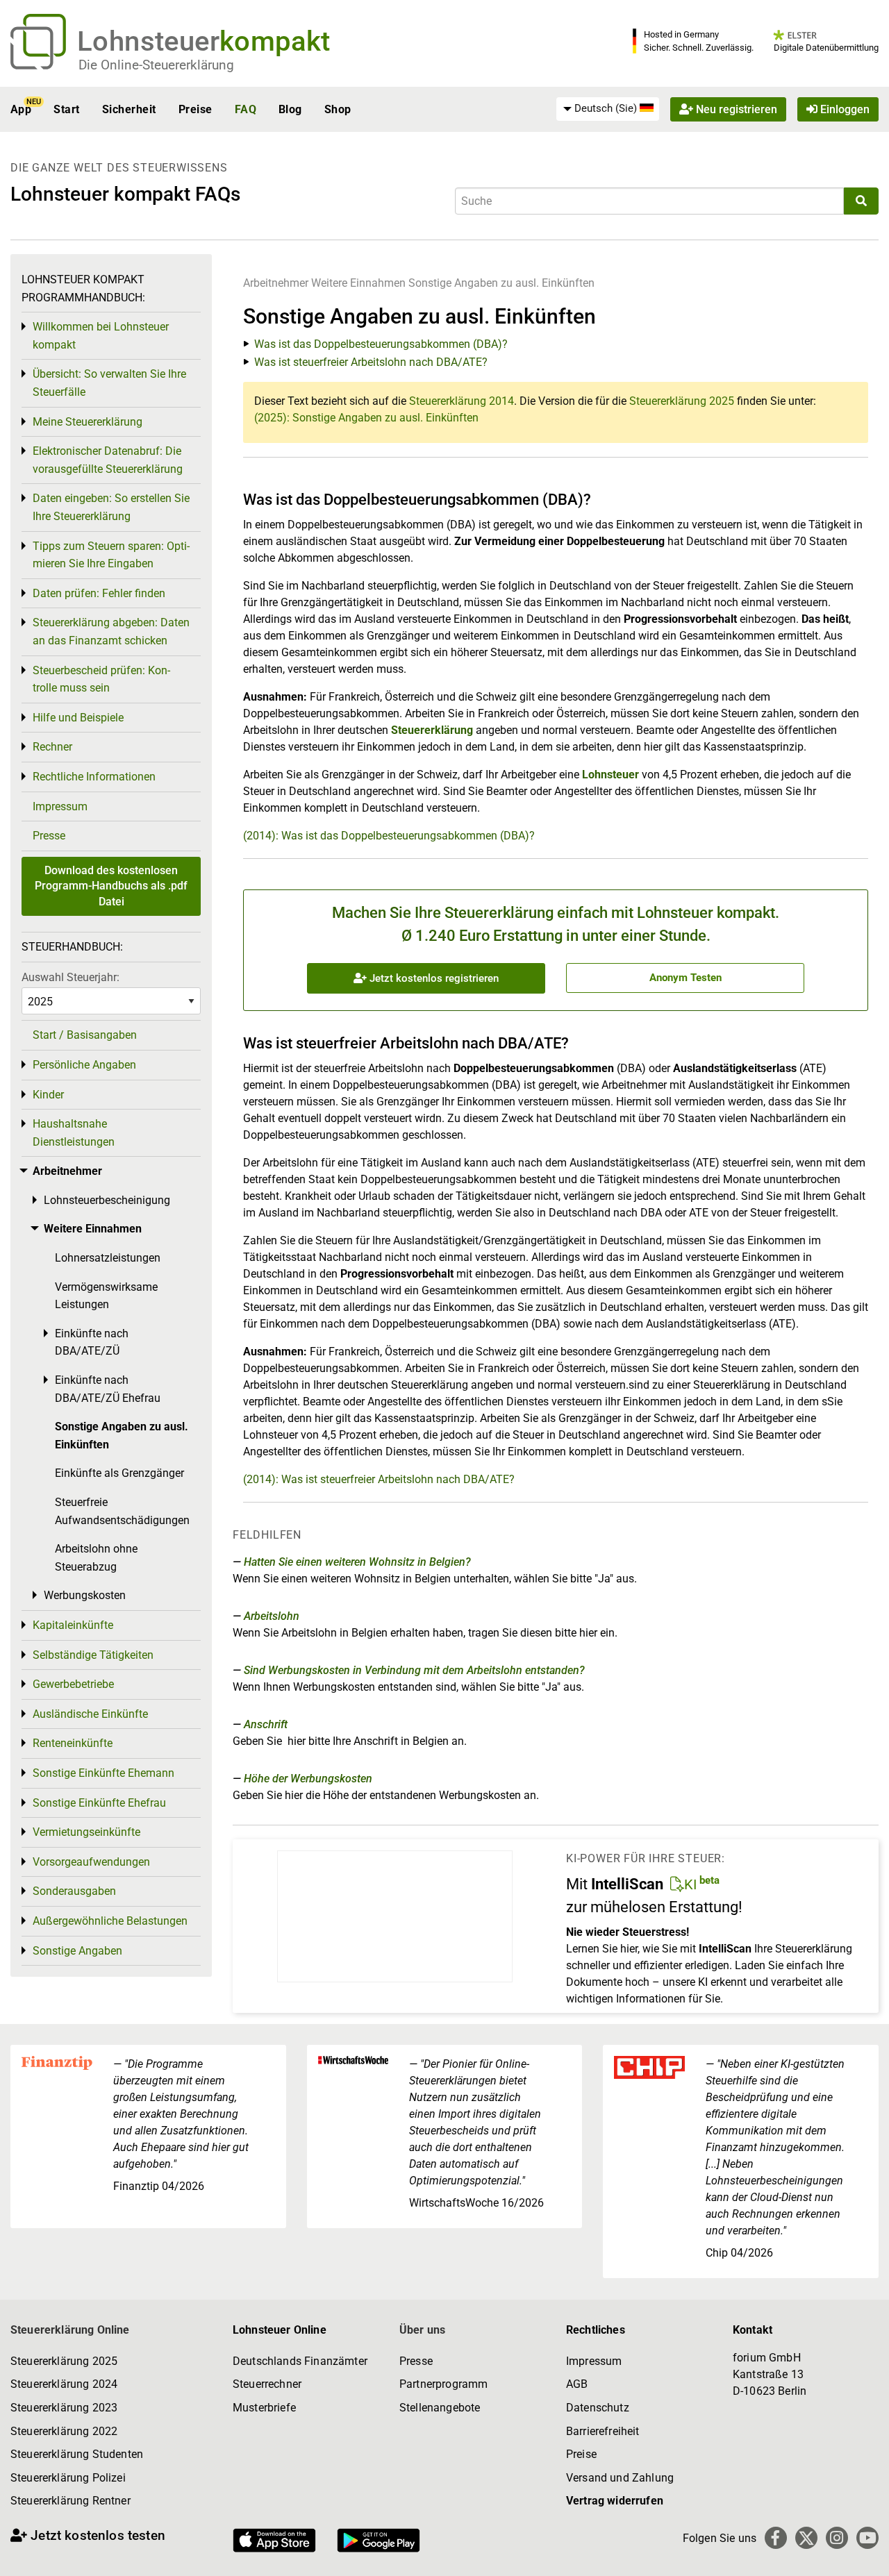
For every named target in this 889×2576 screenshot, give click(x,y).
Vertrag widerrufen (615, 2501)
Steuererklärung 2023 (64, 2408)
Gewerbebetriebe (73, 1684)
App (21, 109)
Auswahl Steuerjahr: (70, 977)
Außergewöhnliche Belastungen (110, 1921)
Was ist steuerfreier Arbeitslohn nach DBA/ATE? (371, 362)
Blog (290, 109)
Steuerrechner (267, 2384)
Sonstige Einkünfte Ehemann (103, 1773)
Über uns (422, 2330)
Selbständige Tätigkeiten (93, 1655)
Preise (196, 109)
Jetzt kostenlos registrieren (433, 978)
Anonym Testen (686, 978)
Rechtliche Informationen (94, 777)
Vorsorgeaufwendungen (91, 1862)
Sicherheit (129, 109)
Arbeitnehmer (276, 283)
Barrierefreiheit (603, 2431)
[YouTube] (867, 2538)
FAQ (246, 109)
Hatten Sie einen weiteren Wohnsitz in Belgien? (357, 1562)
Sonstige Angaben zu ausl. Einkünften (501, 283)
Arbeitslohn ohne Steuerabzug (96, 1558)
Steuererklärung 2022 (64, 2431)
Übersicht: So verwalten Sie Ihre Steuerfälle (109, 383)
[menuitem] (608, 109)
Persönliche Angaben (84, 1065)
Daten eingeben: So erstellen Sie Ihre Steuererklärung (111, 507)
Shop (338, 109)
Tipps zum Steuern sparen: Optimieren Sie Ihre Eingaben (111, 555)
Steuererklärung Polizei (68, 2478)
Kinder (48, 1095)
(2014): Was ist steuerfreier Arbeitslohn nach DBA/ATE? (379, 1479)
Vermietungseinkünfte (86, 1832)
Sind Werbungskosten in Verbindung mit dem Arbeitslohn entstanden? (414, 1670)
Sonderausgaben (74, 1891)
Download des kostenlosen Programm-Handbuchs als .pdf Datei (111, 886)
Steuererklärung (432, 730)
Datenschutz (598, 2408)
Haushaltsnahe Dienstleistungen (74, 1133)
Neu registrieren (735, 109)
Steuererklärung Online (70, 2330)
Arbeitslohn (272, 1616)
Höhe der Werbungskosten (308, 1779)
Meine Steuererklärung (88, 422)
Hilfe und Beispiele (78, 718)
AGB (577, 2384)
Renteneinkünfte (73, 1743)
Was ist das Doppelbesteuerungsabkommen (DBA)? (381, 344)
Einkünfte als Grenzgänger (119, 1473)
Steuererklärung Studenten (77, 2454)
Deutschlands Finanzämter (300, 2361)
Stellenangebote (440, 2408)
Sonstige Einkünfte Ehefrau (99, 1803)
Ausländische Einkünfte (90, 1714)
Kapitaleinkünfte (73, 1625)
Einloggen (844, 109)
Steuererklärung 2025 (682, 401)
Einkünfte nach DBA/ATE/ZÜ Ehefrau (108, 1389)
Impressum (60, 806)
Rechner (52, 747)
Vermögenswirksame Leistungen (106, 1296)
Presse (49, 836)
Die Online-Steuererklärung (156, 65)
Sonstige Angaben (77, 1951)
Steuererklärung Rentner (70, 2501)
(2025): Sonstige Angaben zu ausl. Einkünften (366, 418)
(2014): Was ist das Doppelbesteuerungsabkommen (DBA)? (389, 836)
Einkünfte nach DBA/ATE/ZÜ (92, 1343)
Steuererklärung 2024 (64, 2384)
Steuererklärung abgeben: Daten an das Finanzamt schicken (111, 632)
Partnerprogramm (443, 2384)
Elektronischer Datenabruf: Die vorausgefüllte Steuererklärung (108, 460)
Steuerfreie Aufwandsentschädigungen (122, 1511)
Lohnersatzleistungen (108, 1258)
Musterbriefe (264, 2408)
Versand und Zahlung (620, 2478)
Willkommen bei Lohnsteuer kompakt (101, 336)
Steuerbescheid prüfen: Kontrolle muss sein (101, 679)
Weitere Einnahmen (358, 283)
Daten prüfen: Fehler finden (99, 593)
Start (66, 109)
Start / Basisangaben (85, 1035)
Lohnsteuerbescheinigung (107, 1200)
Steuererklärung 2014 (462, 401)
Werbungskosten (85, 1595)
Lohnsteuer (610, 775)
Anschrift (266, 1724)
